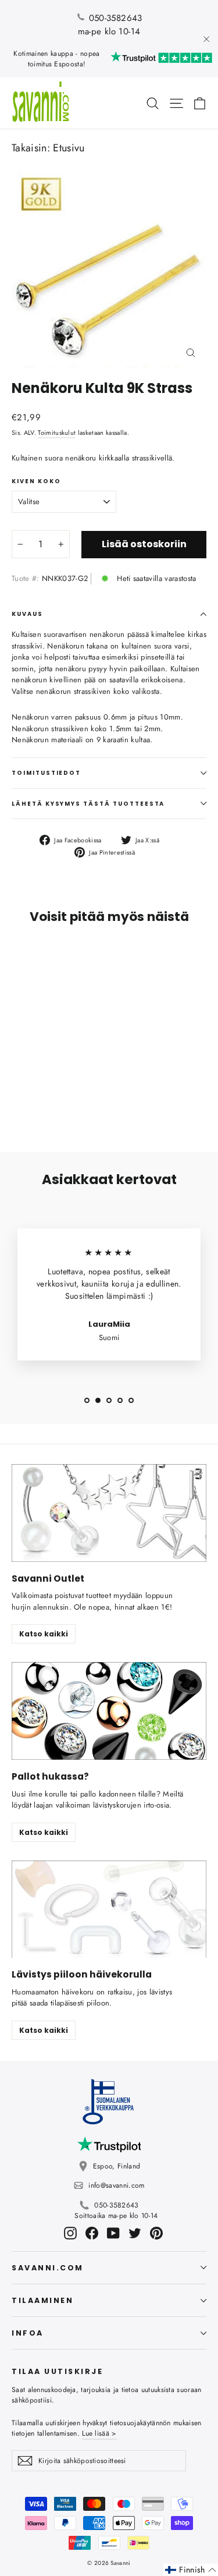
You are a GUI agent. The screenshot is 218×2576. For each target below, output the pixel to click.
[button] (191, 2570)
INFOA (28, 2333)
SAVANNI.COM (48, 2268)
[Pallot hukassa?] (109, 1711)
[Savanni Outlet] (109, 1513)
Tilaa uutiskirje (57, 2371)
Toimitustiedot (46, 773)
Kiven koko (36, 481)
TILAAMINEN (42, 2300)
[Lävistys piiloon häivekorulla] (109, 1909)
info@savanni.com (116, 2185)
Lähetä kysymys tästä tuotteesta (88, 804)
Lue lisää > (99, 2433)
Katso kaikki (44, 1634)
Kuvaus (27, 614)
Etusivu (69, 148)
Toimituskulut (57, 433)
